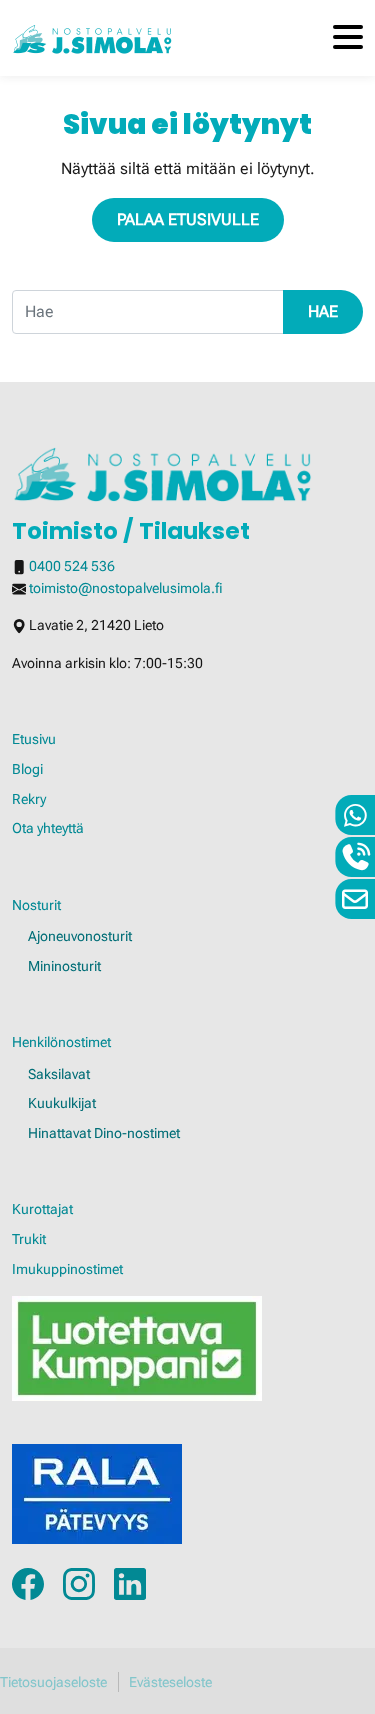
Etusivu (34, 739)
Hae (323, 311)
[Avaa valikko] (348, 38)
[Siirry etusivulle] (92, 38)
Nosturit (36, 905)
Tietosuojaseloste (53, 1682)
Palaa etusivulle (188, 219)
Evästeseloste (170, 1682)
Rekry (29, 799)
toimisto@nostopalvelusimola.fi (126, 588)
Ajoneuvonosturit (80, 936)
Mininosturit (64, 966)
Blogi (27, 769)
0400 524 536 (72, 566)
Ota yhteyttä (48, 828)
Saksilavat (59, 1074)
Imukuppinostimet (67, 1269)
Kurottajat (42, 1209)
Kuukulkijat (62, 1103)
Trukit (29, 1239)
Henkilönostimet (61, 1042)
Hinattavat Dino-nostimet (104, 1133)
